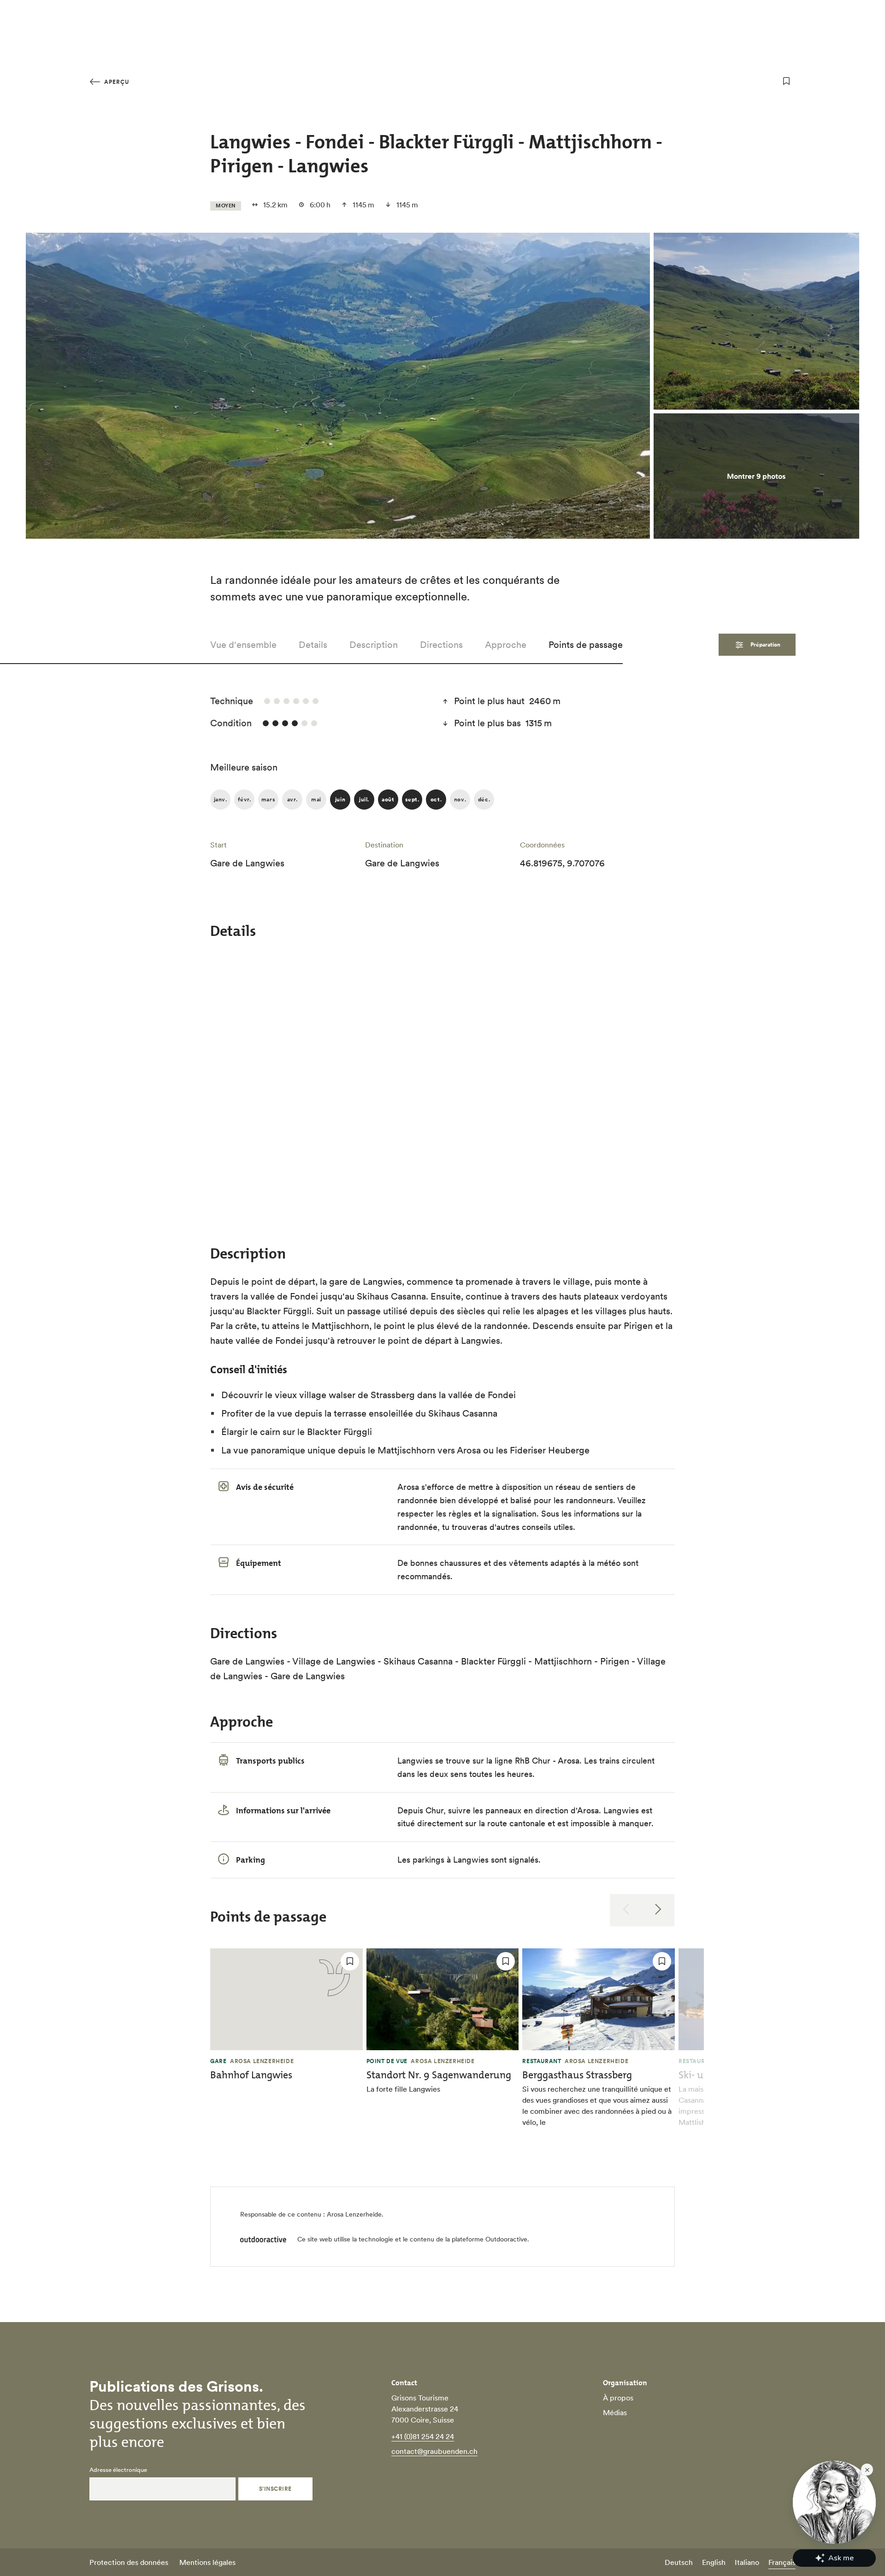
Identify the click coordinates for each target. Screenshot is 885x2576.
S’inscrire (275, 2489)
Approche (506, 645)
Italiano (747, 2562)
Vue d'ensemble (243, 645)
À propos (618, 2398)
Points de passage (586, 645)
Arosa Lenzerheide (354, 2214)
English (714, 2562)
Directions (441, 645)
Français (782, 2562)
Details (313, 645)
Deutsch (679, 2562)
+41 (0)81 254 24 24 (423, 2436)
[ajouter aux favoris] (786, 81)
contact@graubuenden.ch (434, 2451)
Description (374, 645)
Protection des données (129, 2562)
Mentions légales (207, 2562)
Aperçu (116, 82)
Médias (615, 2412)
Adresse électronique (118, 2470)
